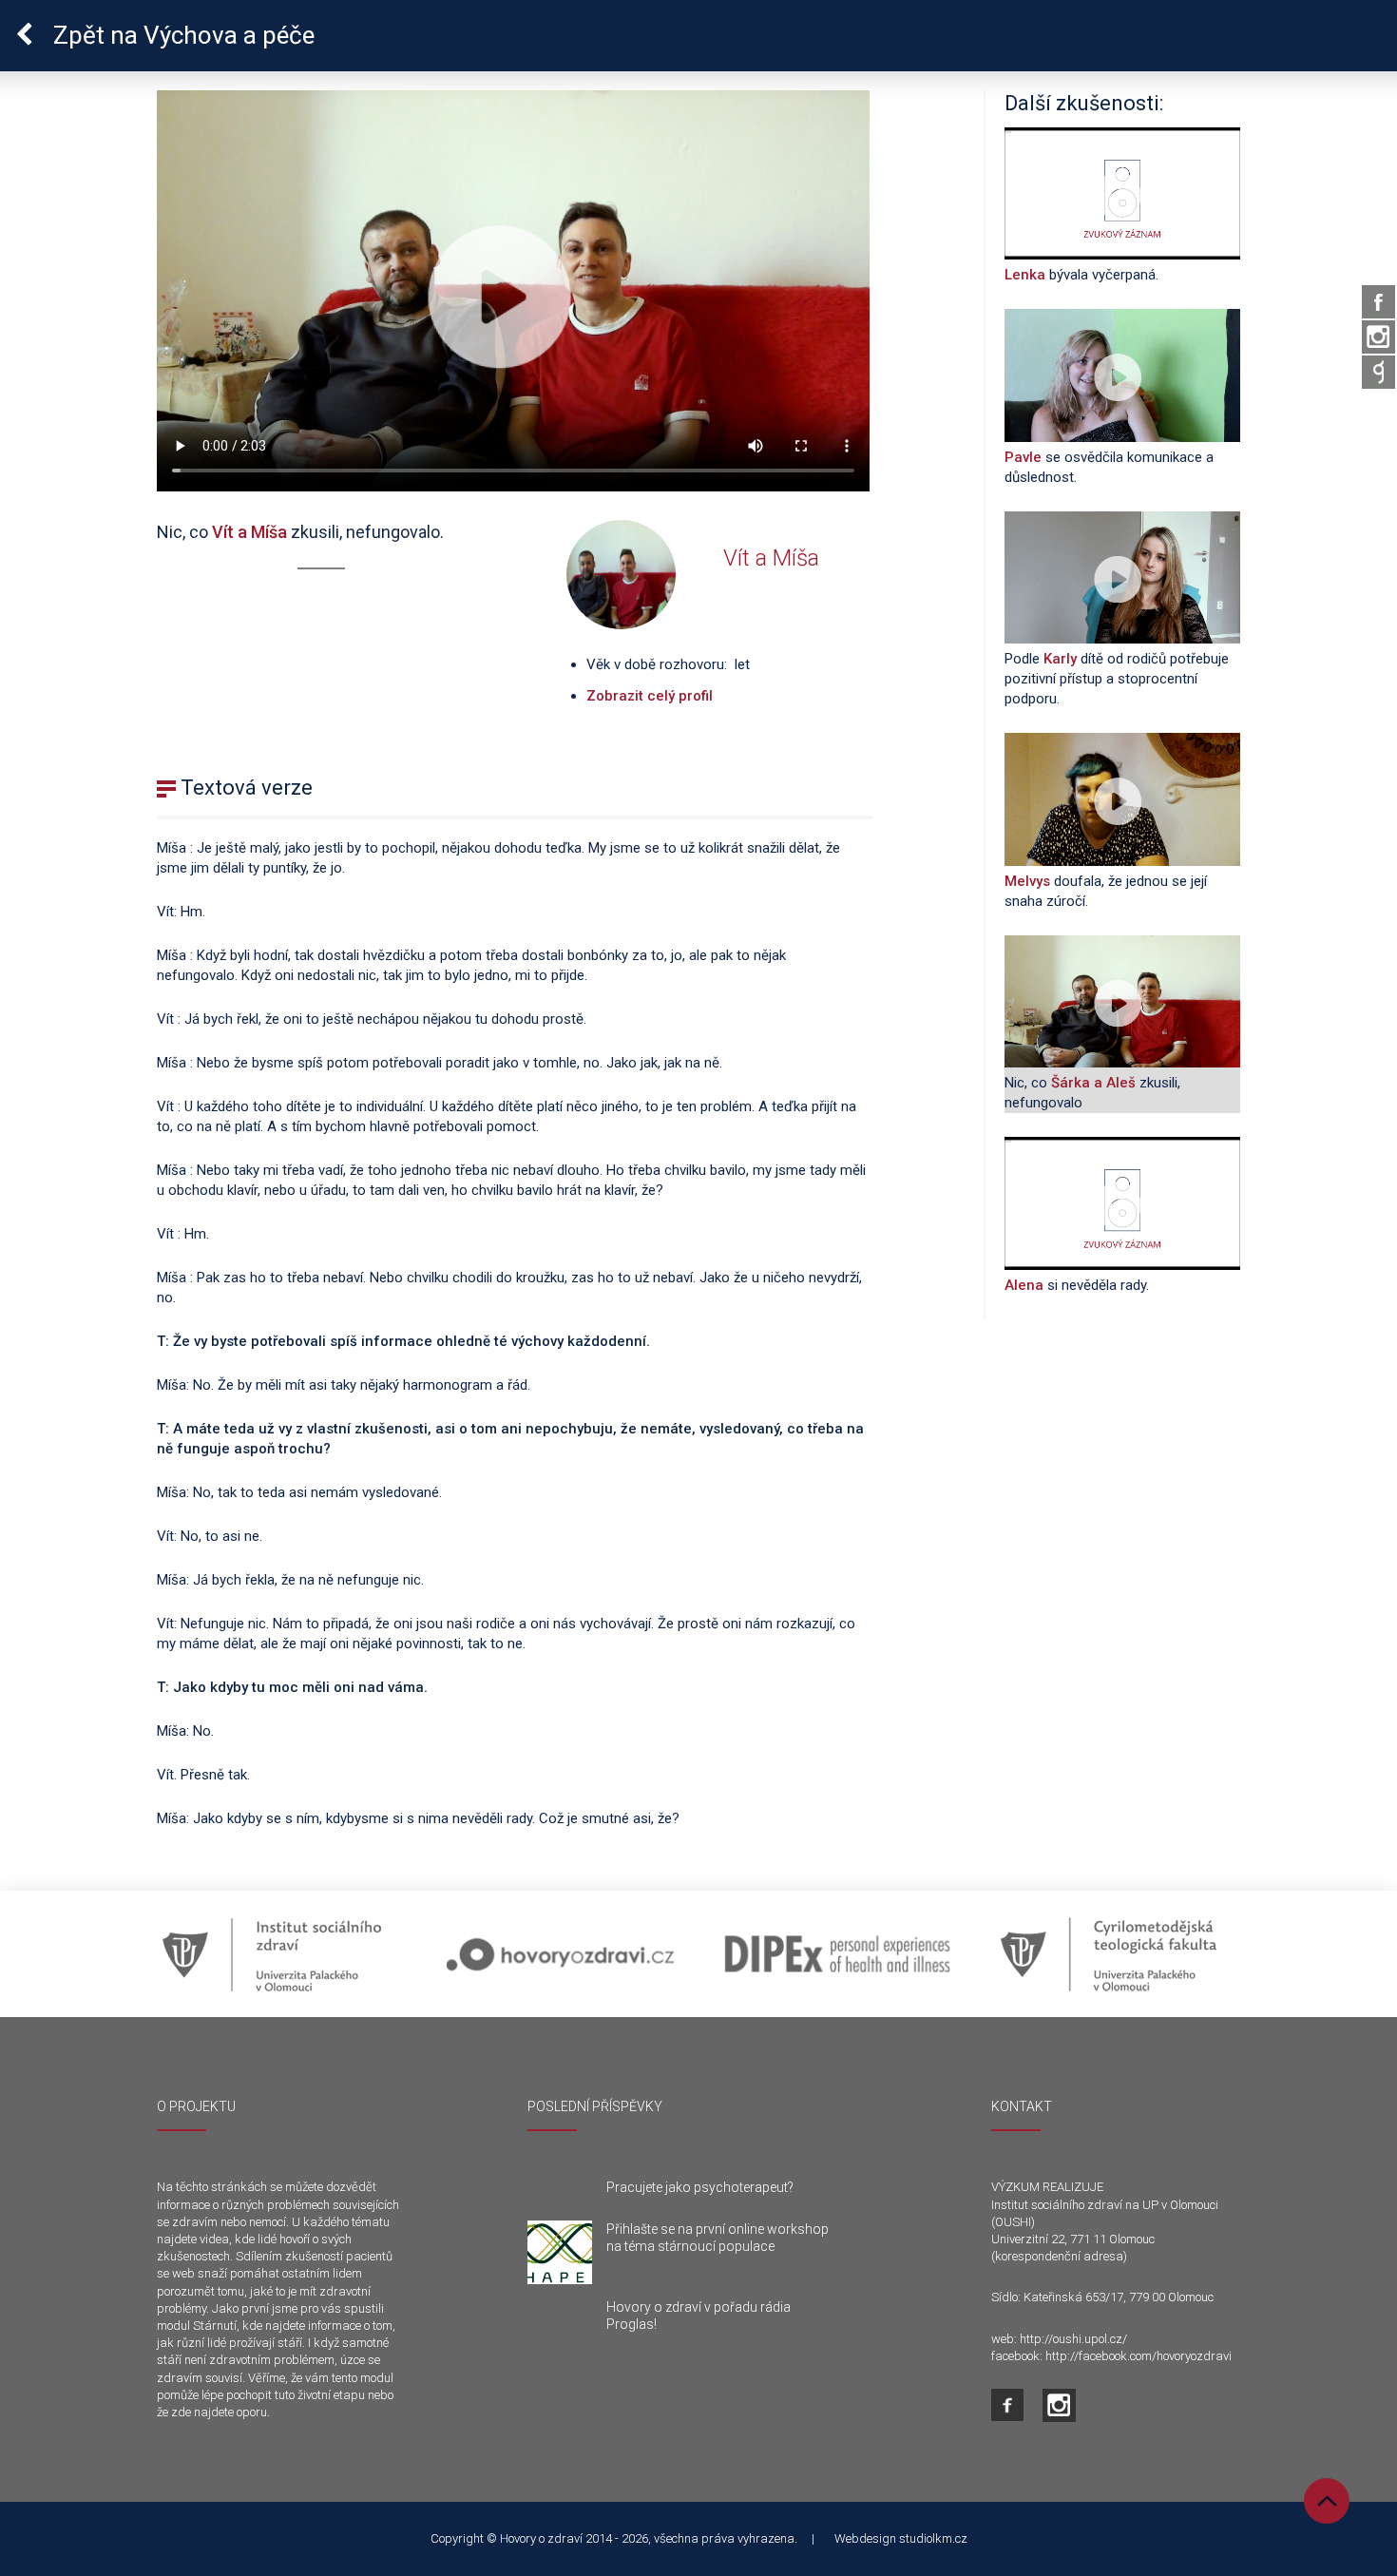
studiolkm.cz (933, 2538)
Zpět (181, 35)
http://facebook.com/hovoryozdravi (1139, 2356)
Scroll (1327, 2501)
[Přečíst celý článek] (560, 2253)
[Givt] (1378, 372)
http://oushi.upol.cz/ (1073, 2339)
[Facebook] (1378, 302)
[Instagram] (1378, 337)
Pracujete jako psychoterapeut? (700, 2187)
